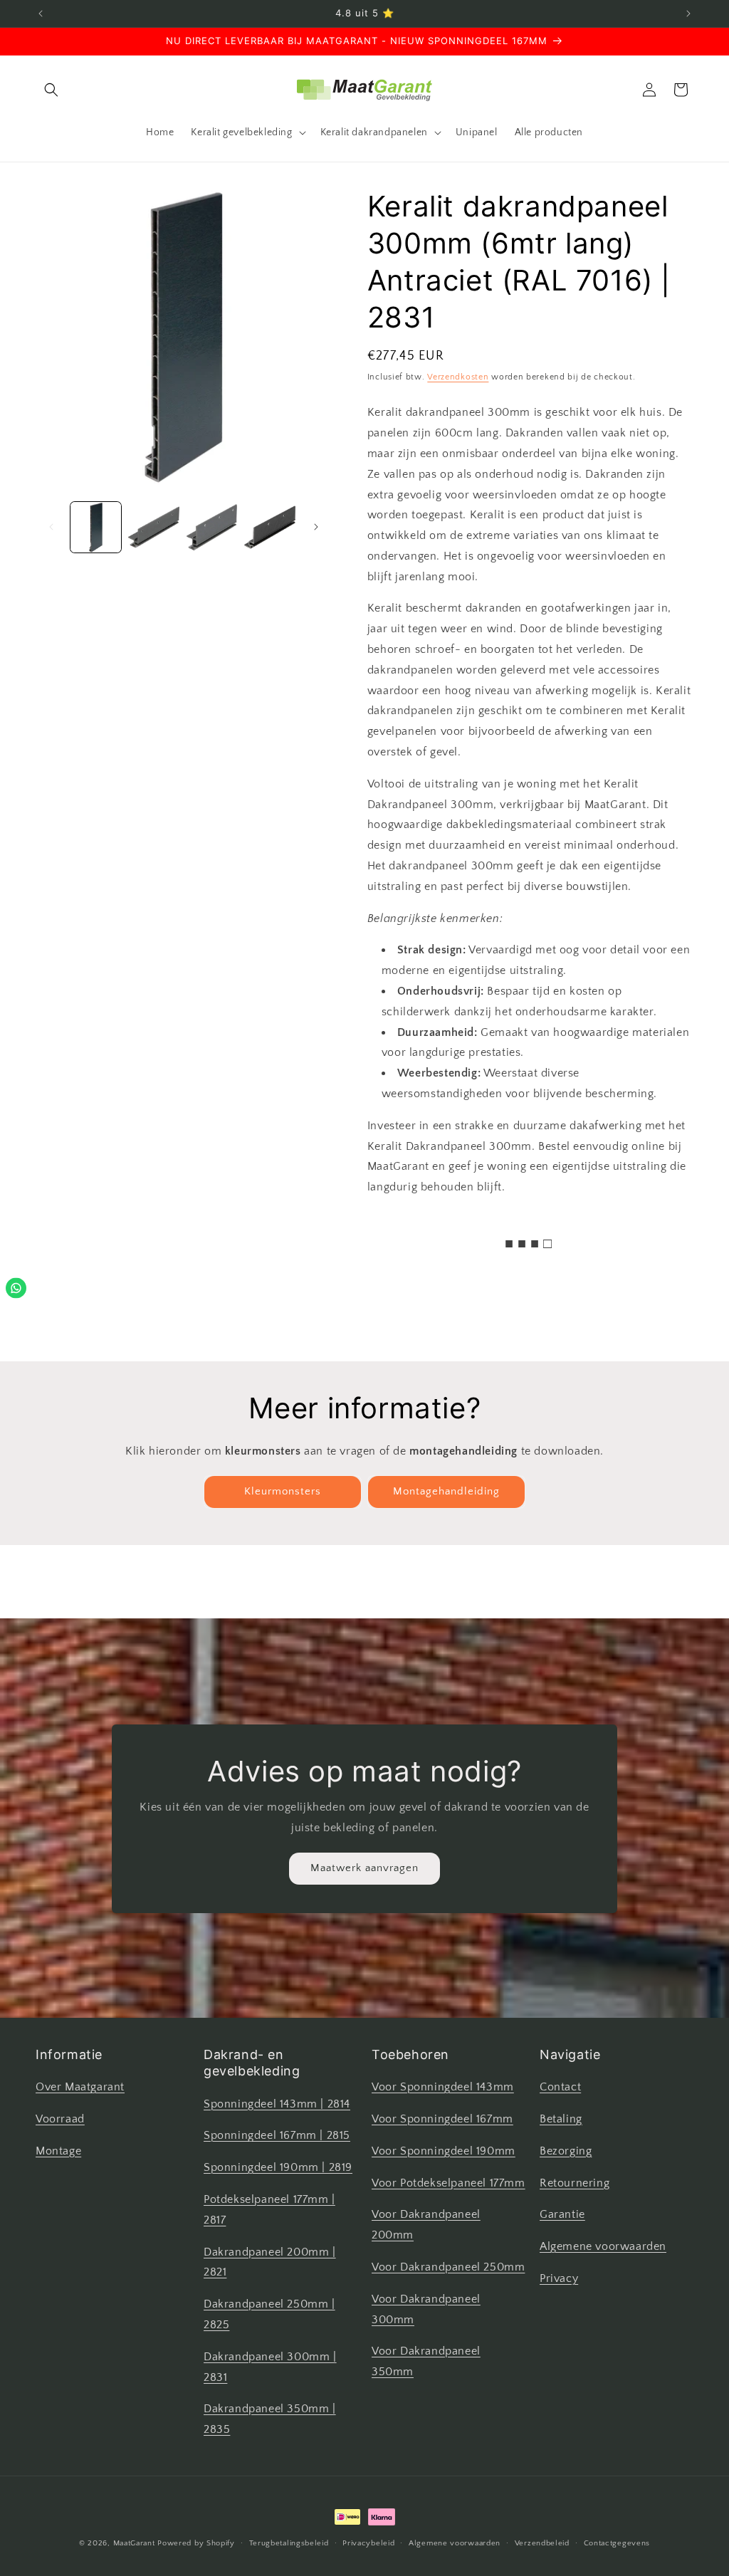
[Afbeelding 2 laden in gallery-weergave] (153, 527)
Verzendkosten (458, 377)
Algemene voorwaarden (603, 2246)
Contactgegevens (617, 2543)
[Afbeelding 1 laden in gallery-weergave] (96, 527)
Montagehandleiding (446, 1491)
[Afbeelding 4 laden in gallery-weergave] (269, 527)
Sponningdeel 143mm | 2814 (277, 2104)
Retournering (575, 2183)
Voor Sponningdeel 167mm (442, 2119)
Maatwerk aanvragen (364, 1868)
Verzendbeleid (542, 2543)
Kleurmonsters (283, 1491)
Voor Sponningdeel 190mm (444, 2151)
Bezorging (566, 2151)
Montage (58, 2151)
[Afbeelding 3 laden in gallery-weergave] (212, 527)
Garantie (562, 2214)
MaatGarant (134, 2543)
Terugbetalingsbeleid (289, 2543)
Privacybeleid (368, 2543)
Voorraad (60, 2119)
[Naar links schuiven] (51, 527)
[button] (51, 90)
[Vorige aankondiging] (41, 14)
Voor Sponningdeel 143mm (443, 2087)
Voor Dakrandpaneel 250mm (448, 2267)
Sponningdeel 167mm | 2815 (277, 2135)
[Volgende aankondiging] (688, 14)
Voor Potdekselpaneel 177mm (449, 2183)
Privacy (559, 2278)
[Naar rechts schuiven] (316, 527)
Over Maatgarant (80, 2087)
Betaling (561, 2119)
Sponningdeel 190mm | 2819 (278, 2167)
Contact (560, 2087)
